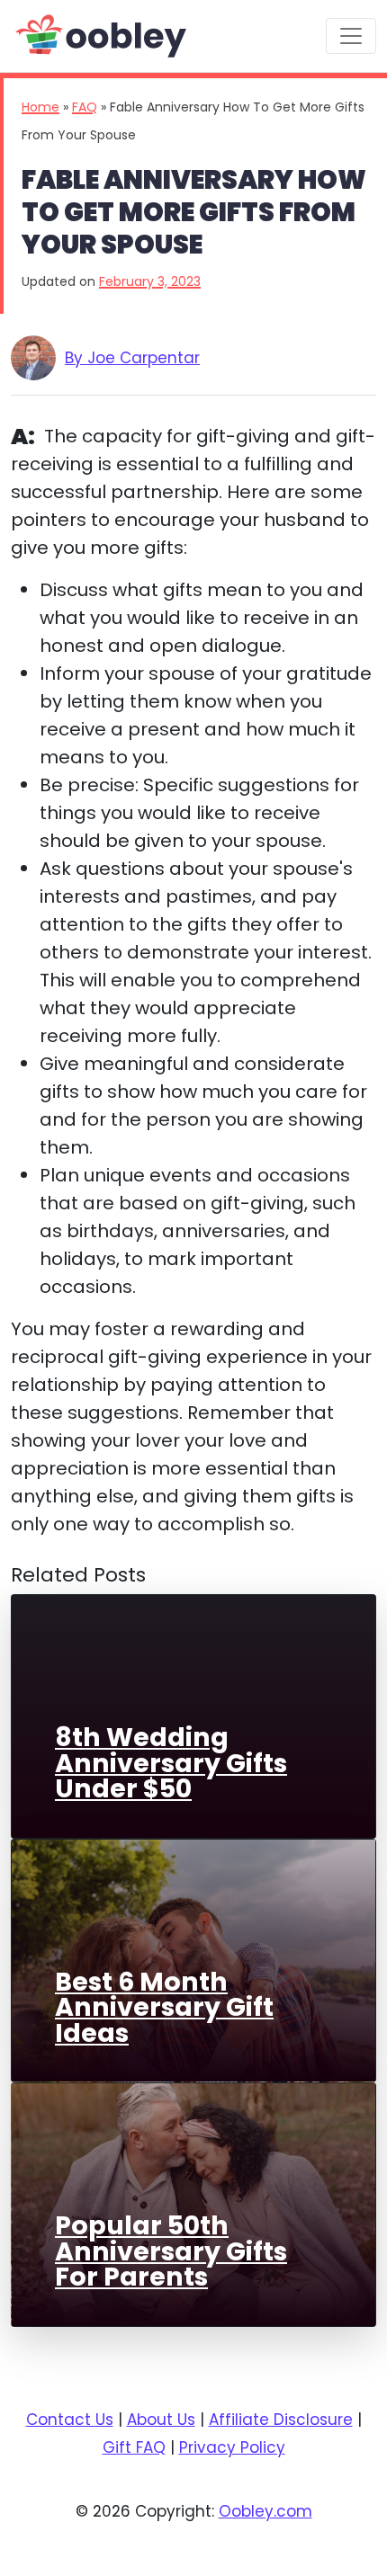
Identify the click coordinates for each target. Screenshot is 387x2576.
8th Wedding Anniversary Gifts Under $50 (171, 1763)
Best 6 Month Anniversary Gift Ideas (164, 2007)
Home (40, 107)
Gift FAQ (134, 2447)
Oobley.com (265, 2511)
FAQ (85, 107)
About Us (161, 2420)
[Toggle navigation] (351, 36)
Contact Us (70, 2420)
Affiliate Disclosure (281, 2420)
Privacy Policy (232, 2447)
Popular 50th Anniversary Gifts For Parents (171, 2251)
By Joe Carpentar (132, 358)
